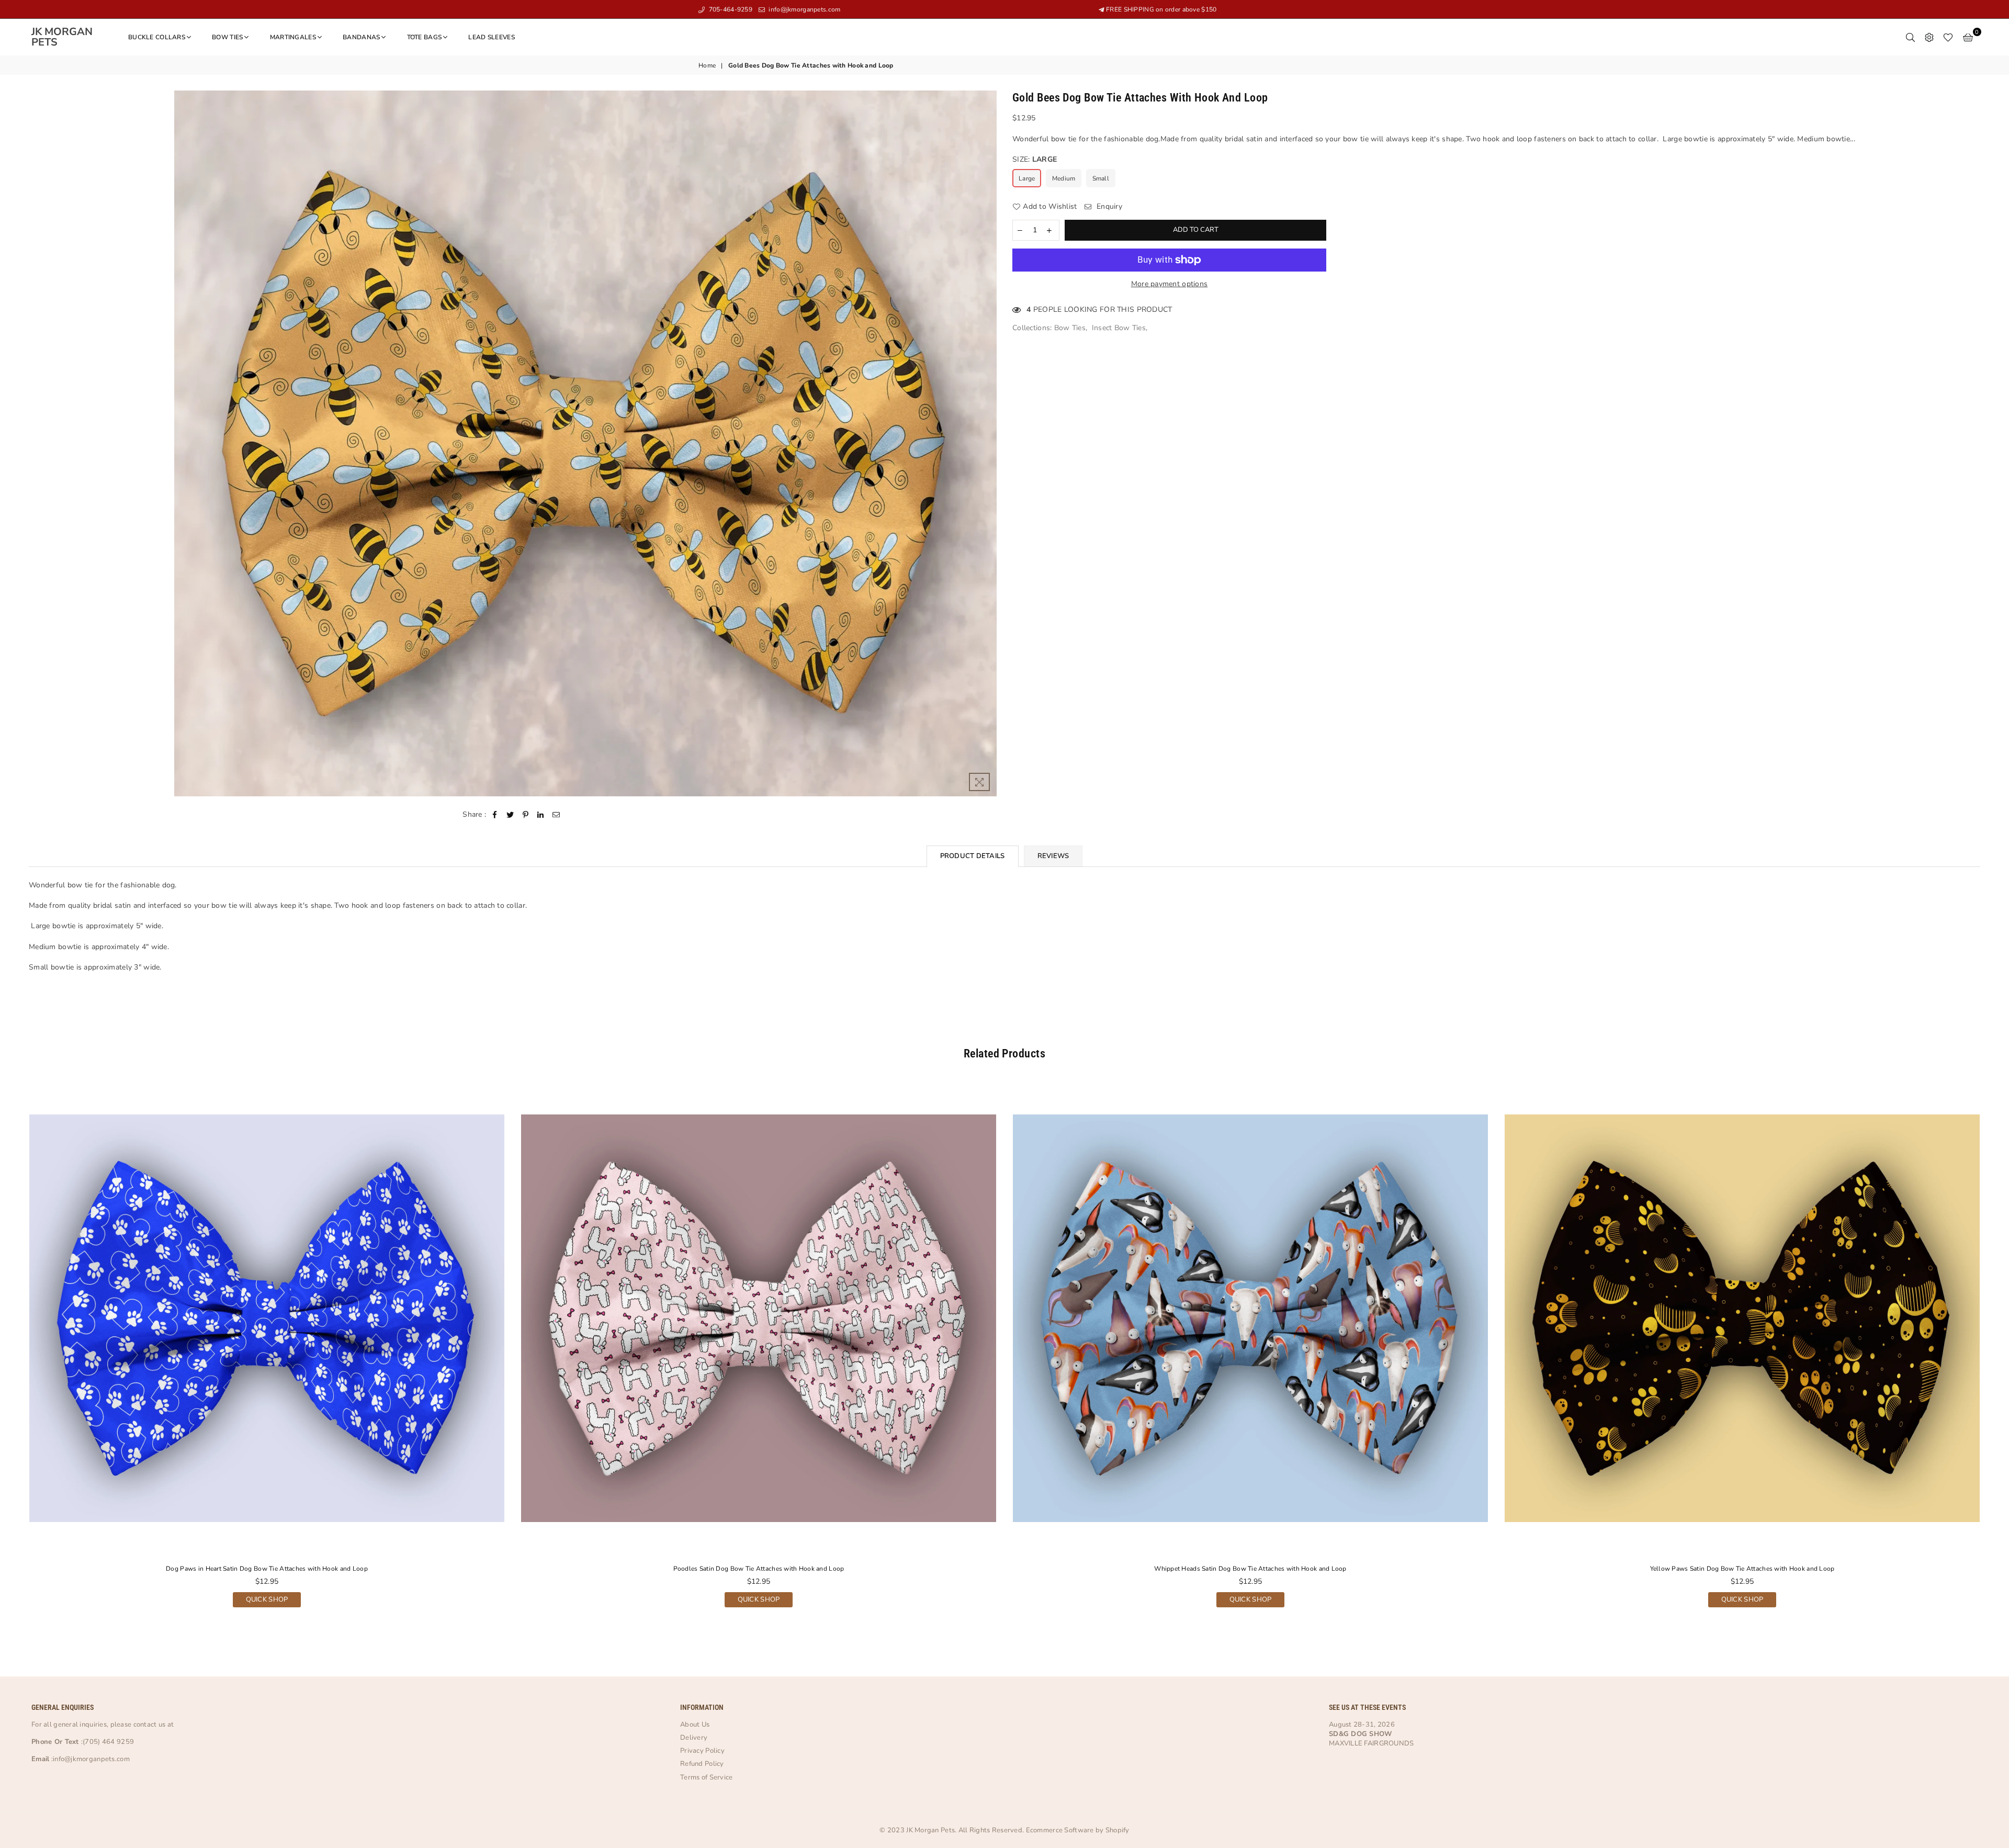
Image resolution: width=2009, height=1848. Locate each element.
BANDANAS (361, 37)
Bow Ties (1070, 328)
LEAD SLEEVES (491, 37)
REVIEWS (1053, 856)
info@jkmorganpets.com (804, 9)
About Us (695, 1725)
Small (1101, 178)
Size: (1035, 159)
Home (707, 65)
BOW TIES (227, 37)
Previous (9, 1352)
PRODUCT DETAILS (973, 856)
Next (2000, 1352)
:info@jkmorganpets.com (89, 1759)
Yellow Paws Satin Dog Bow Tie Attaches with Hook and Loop (1742, 1569)
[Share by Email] (556, 815)
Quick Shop (267, 1598)
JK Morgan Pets (68, 37)
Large (1027, 178)
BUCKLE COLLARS (157, 37)
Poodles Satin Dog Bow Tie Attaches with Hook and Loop (759, 1569)
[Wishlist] (1948, 37)
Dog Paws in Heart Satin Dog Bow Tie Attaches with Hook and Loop (267, 1569)
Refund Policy (702, 1764)
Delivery (694, 1738)
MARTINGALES (293, 37)
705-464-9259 (730, 9)
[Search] (1910, 37)
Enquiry (1108, 206)
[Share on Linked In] (541, 815)
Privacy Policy (702, 1751)
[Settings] (1929, 37)
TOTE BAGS (425, 37)
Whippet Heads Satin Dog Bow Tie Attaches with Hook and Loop (1250, 1569)
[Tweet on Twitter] (510, 815)
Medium (1064, 178)
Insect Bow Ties (1119, 328)
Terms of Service (706, 1777)
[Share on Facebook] (495, 815)
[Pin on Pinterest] (526, 815)
